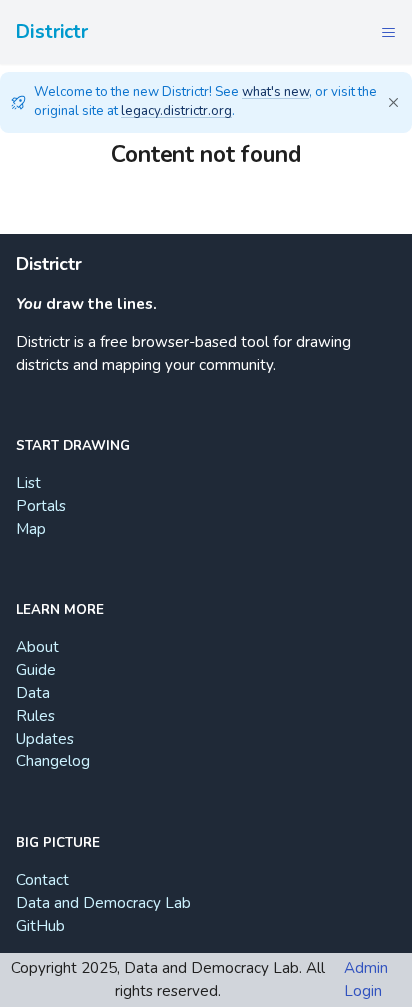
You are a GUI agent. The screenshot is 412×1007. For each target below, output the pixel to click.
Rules (35, 716)
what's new (275, 92)
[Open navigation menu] (388, 32)
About (37, 647)
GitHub (40, 926)
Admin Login (366, 979)
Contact (42, 880)
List (28, 483)
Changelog (53, 761)
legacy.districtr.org (176, 111)
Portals (41, 506)
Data (33, 693)
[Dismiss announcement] (393, 102)
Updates (45, 739)
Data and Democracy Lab (103, 903)
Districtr (52, 32)
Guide (36, 670)
